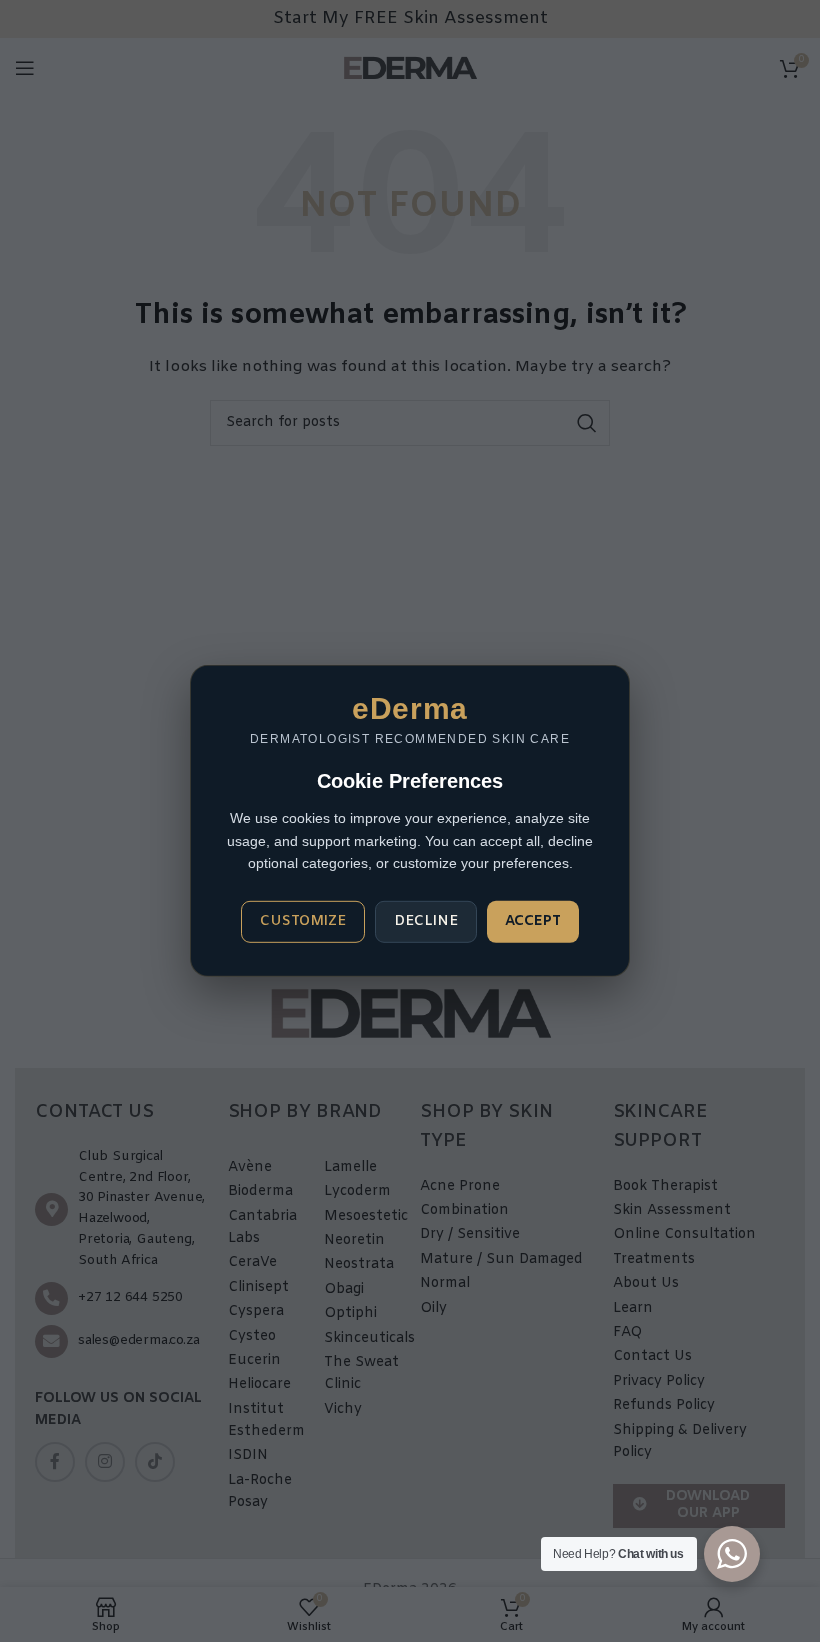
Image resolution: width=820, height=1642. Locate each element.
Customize (303, 921)
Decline (426, 921)
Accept (533, 921)
